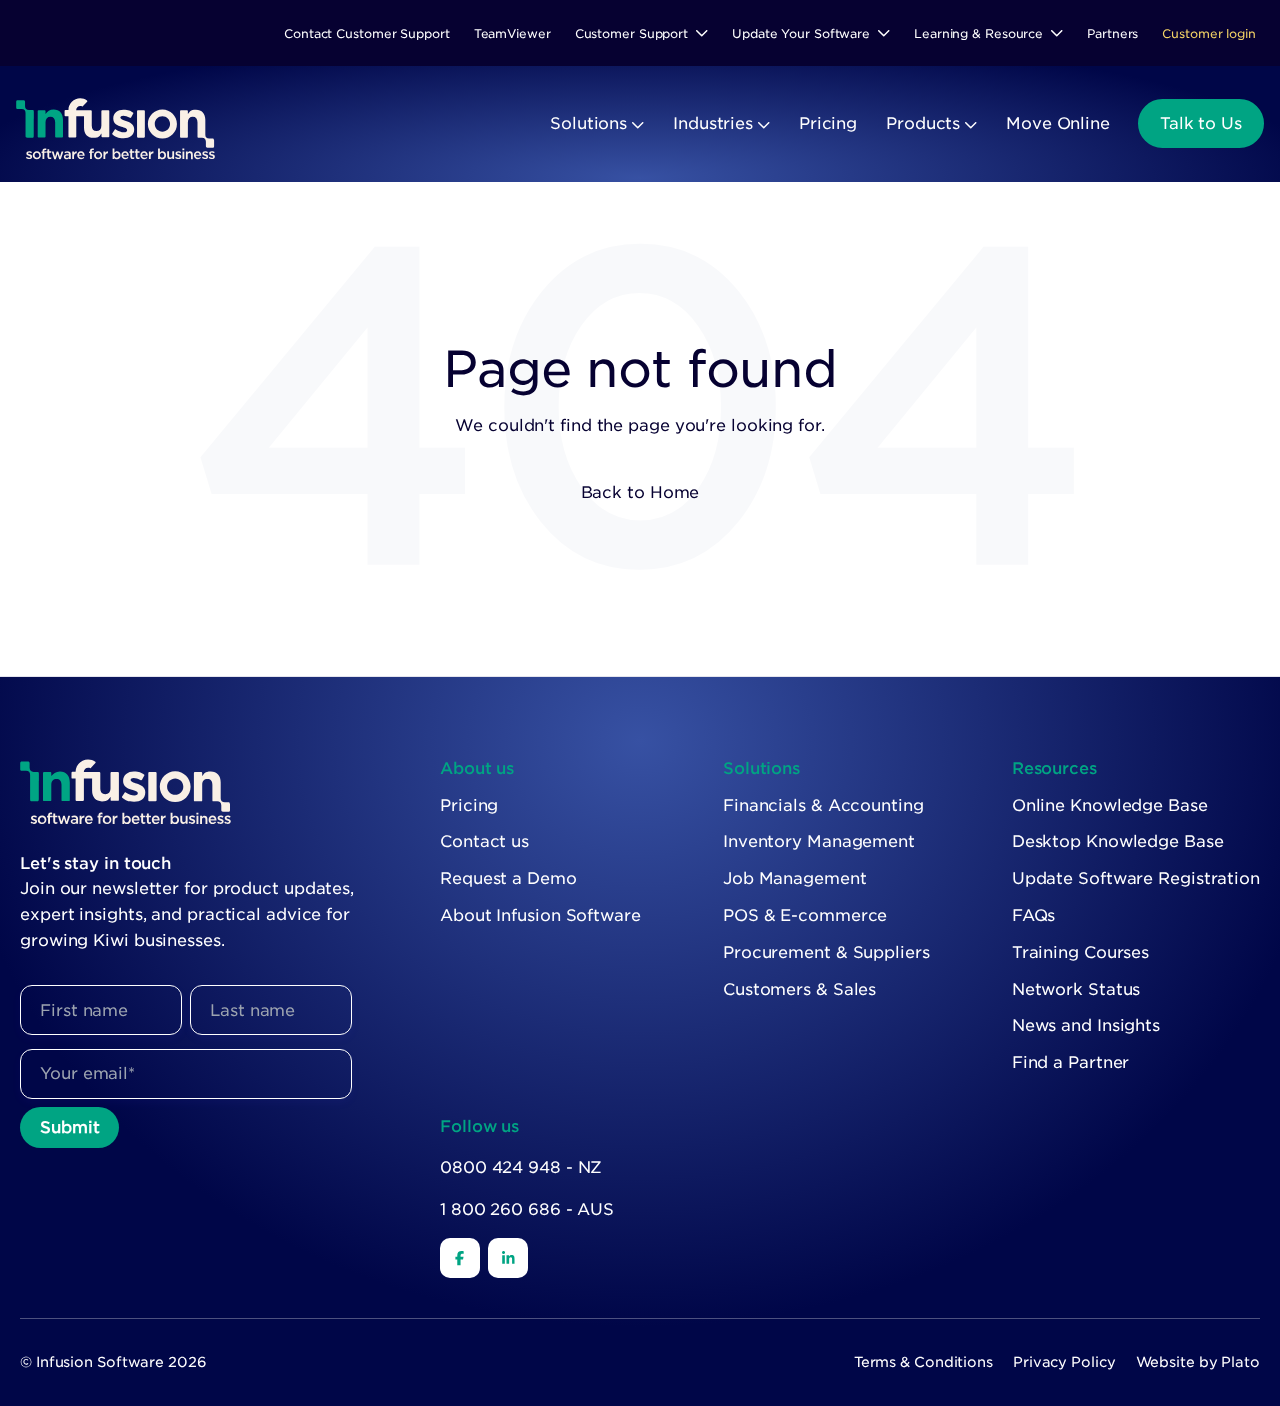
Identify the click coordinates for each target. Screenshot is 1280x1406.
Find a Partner (1071, 1062)
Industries (713, 123)
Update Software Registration (1136, 878)
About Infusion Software (540, 915)
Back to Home (640, 492)
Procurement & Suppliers (826, 952)
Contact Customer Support (367, 33)
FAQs (1034, 915)
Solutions (588, 123)
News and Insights (1086, 1025)
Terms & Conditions (923, 1362)
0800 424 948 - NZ (521, 1167)
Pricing (828, 123)
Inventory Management (819, 841)
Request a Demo (508, 878)
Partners (1112, 33)
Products (923, 123)
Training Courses (1080, 952)
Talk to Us (1201, 123)
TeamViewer (512, 33)
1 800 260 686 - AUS (527, 1209)
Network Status (1076, 989)
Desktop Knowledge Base (1118, 841)
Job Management (795, 878)
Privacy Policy (1064, 1362)
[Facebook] (460, 1258)
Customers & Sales (799, 989)
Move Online (1058, 123)
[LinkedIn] (508, 1258)
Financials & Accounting (823, 805)
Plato (1240, 1362)
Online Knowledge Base (1110, 805)
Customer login (1209, 33)
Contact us (484, 841)
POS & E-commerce (805, 915)
